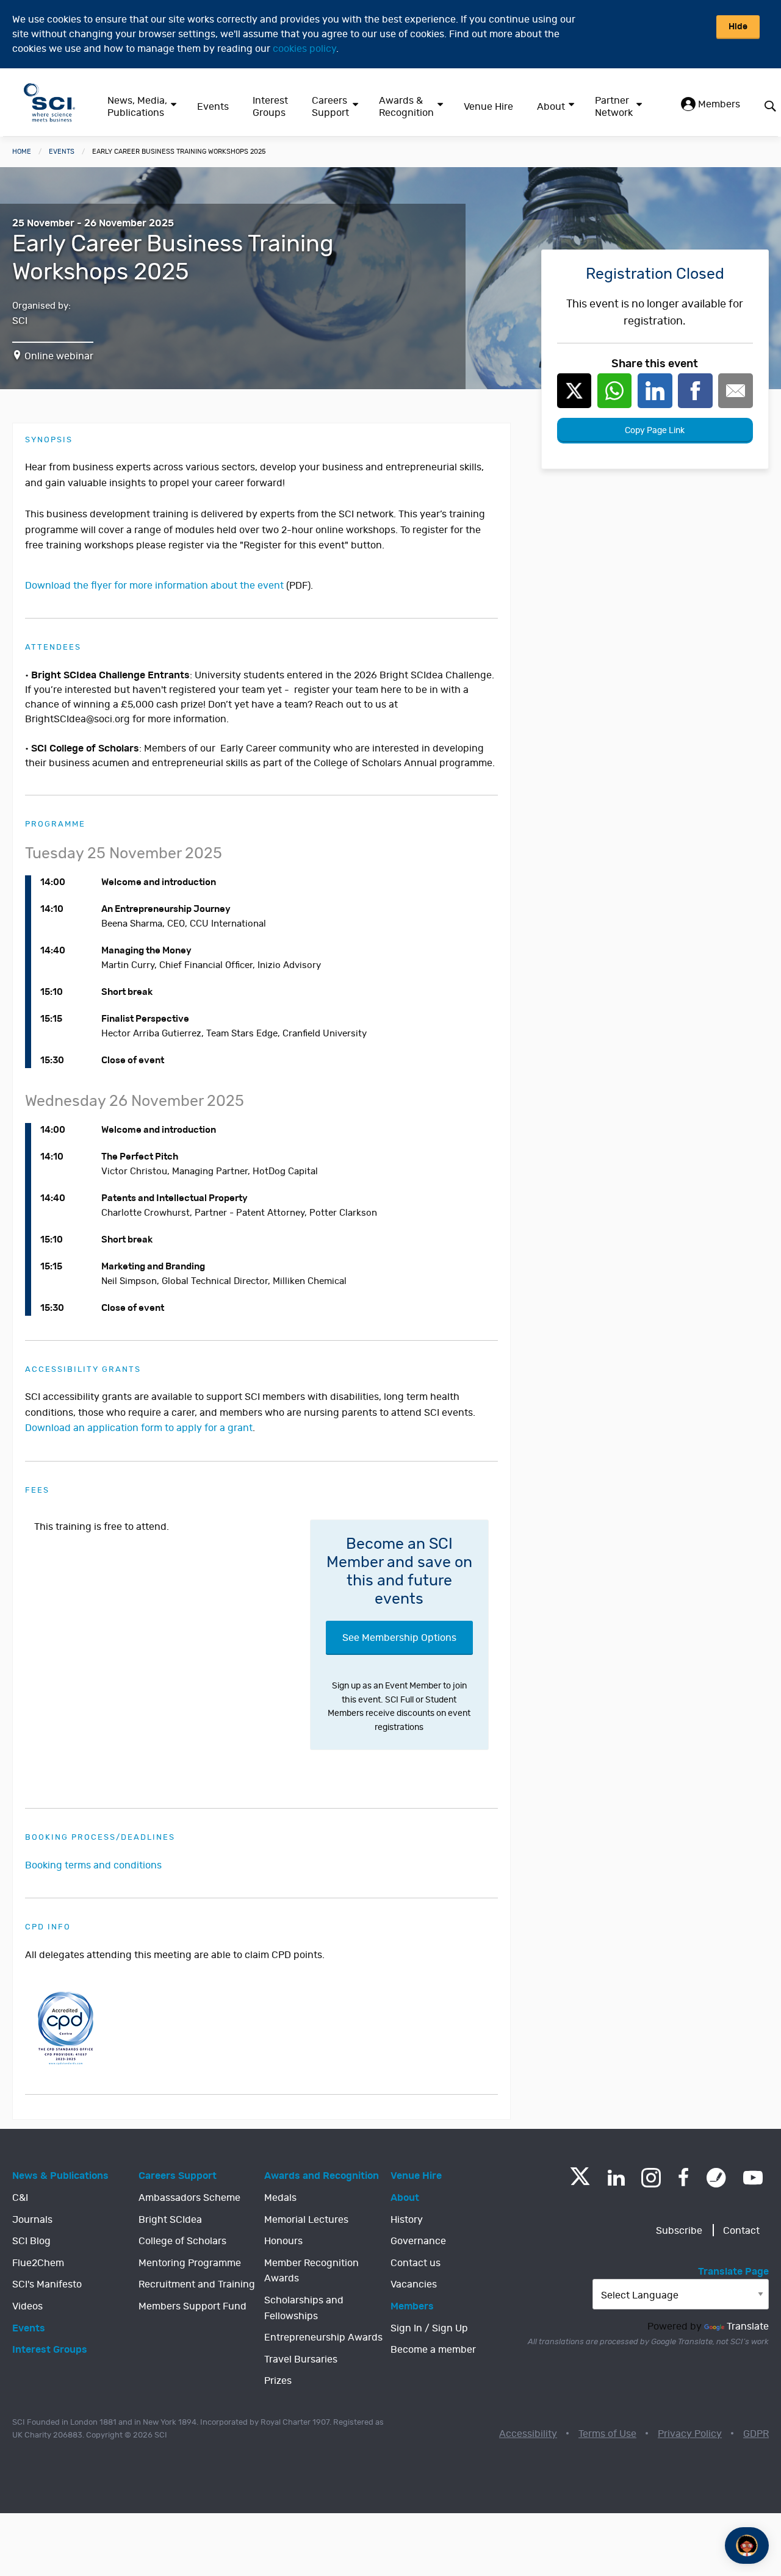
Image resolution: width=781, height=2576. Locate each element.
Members (718, 104)
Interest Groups (270, 107)
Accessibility (528, 2434)
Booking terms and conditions (93, 1865)
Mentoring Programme (190, 2263)
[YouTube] (753, 2178)
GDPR (756, 2434)
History (407, 2220)
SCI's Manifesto (47, 2284)
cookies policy (304, 49)
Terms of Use (607, 2434)
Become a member (433, 2350)
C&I (20, 2198)
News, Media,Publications (137, 107)
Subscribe (679, 2231)
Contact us (416, 2263)
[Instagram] (651, 2178)
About (551, 107)
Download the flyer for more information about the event (154, 586)
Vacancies (414, 2284)
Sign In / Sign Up (429, 2328)
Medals (280, 2198)
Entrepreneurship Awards (323, 2337)
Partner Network (614, 107)
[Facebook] (684, 2178)
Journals (32, 2220)
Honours (283, 2241)
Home (22, 152)
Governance (418, 2241)
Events (213, 107)
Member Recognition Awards (311, 2271)
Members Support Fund (193, 2306)
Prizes (278, 2381)
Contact (741, 2231)
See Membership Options (399, 1638)
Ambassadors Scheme (189, 2198)
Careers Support (330, 107)
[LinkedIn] (616, 2178)
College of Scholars (182, 2241)
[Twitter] (580, 2182)
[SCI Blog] (716, 2178)
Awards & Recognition (406, 107)
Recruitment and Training (197, 2284)
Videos (27, 2306)
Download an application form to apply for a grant (139, 1428)
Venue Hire (488, 107)
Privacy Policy (690, 2434)
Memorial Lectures (306, 2220)
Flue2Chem (38, 2263)
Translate (748, 2327)
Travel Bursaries (301, 2359)
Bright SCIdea (170, 2220)
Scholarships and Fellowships (304, 2308)
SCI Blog (31, 2241)
